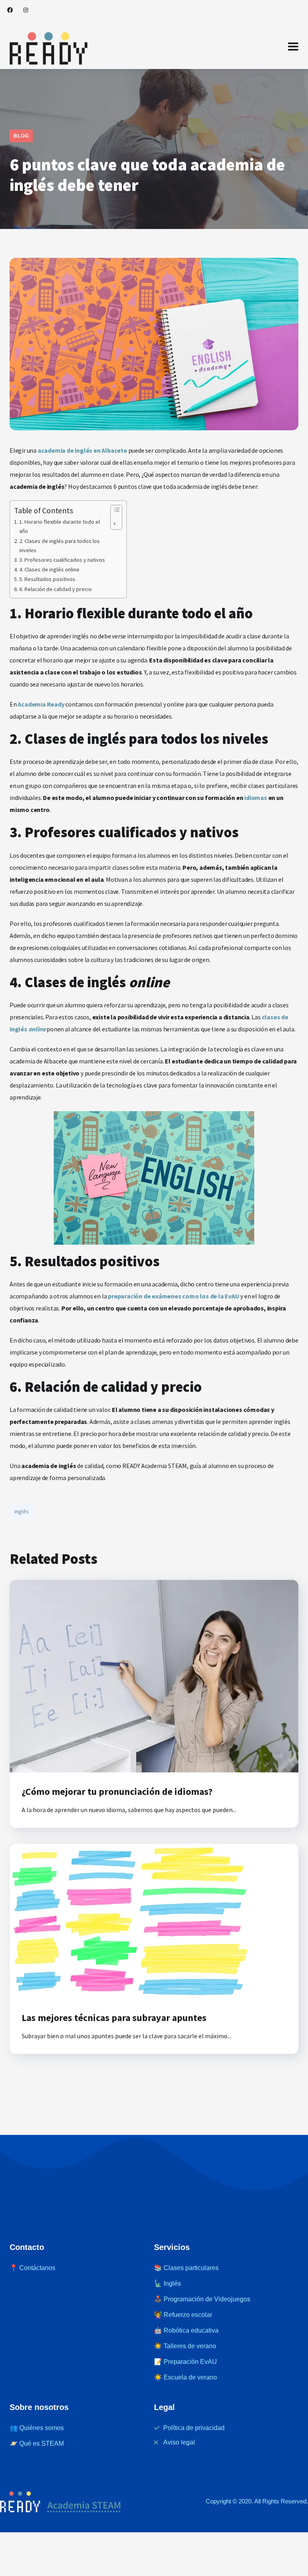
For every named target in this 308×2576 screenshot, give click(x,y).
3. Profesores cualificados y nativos (62, 560)
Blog (21, 136)
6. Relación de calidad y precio (56, 589)
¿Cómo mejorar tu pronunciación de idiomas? (117, 1791)
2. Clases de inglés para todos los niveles (60, 546)
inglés (22, 1511)
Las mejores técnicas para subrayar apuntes (114, 2018)
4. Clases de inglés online (49, 569)
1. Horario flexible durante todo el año (60, 526)
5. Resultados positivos (47, 579)
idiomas (256, 798)
